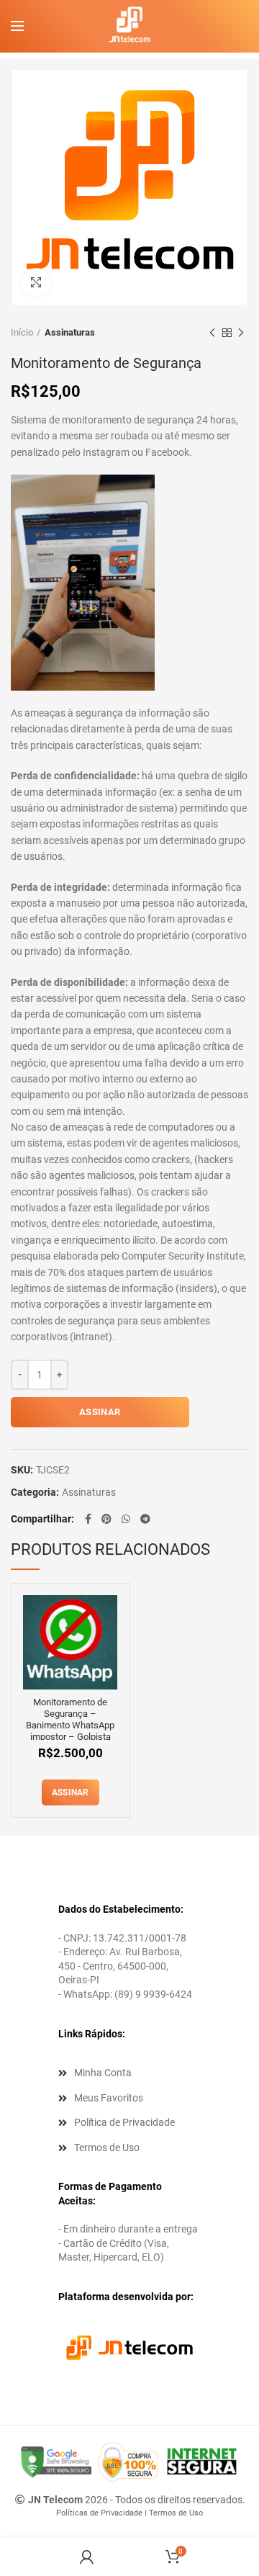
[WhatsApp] (126, 1519)
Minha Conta (103, 2073)
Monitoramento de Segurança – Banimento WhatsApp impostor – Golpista (70, 1719)
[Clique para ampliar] (36, 282)
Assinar (100, 1412)
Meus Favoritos (109, 2098)
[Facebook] (88, 1519)
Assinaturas (70, 332)
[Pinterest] (106, 1519)
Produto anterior (212, 333)
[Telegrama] (145, 1519)
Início (22, 332)
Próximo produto (241, 333)
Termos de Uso (107, 2148)
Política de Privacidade (124, 2122)
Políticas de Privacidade (99, 2513)
